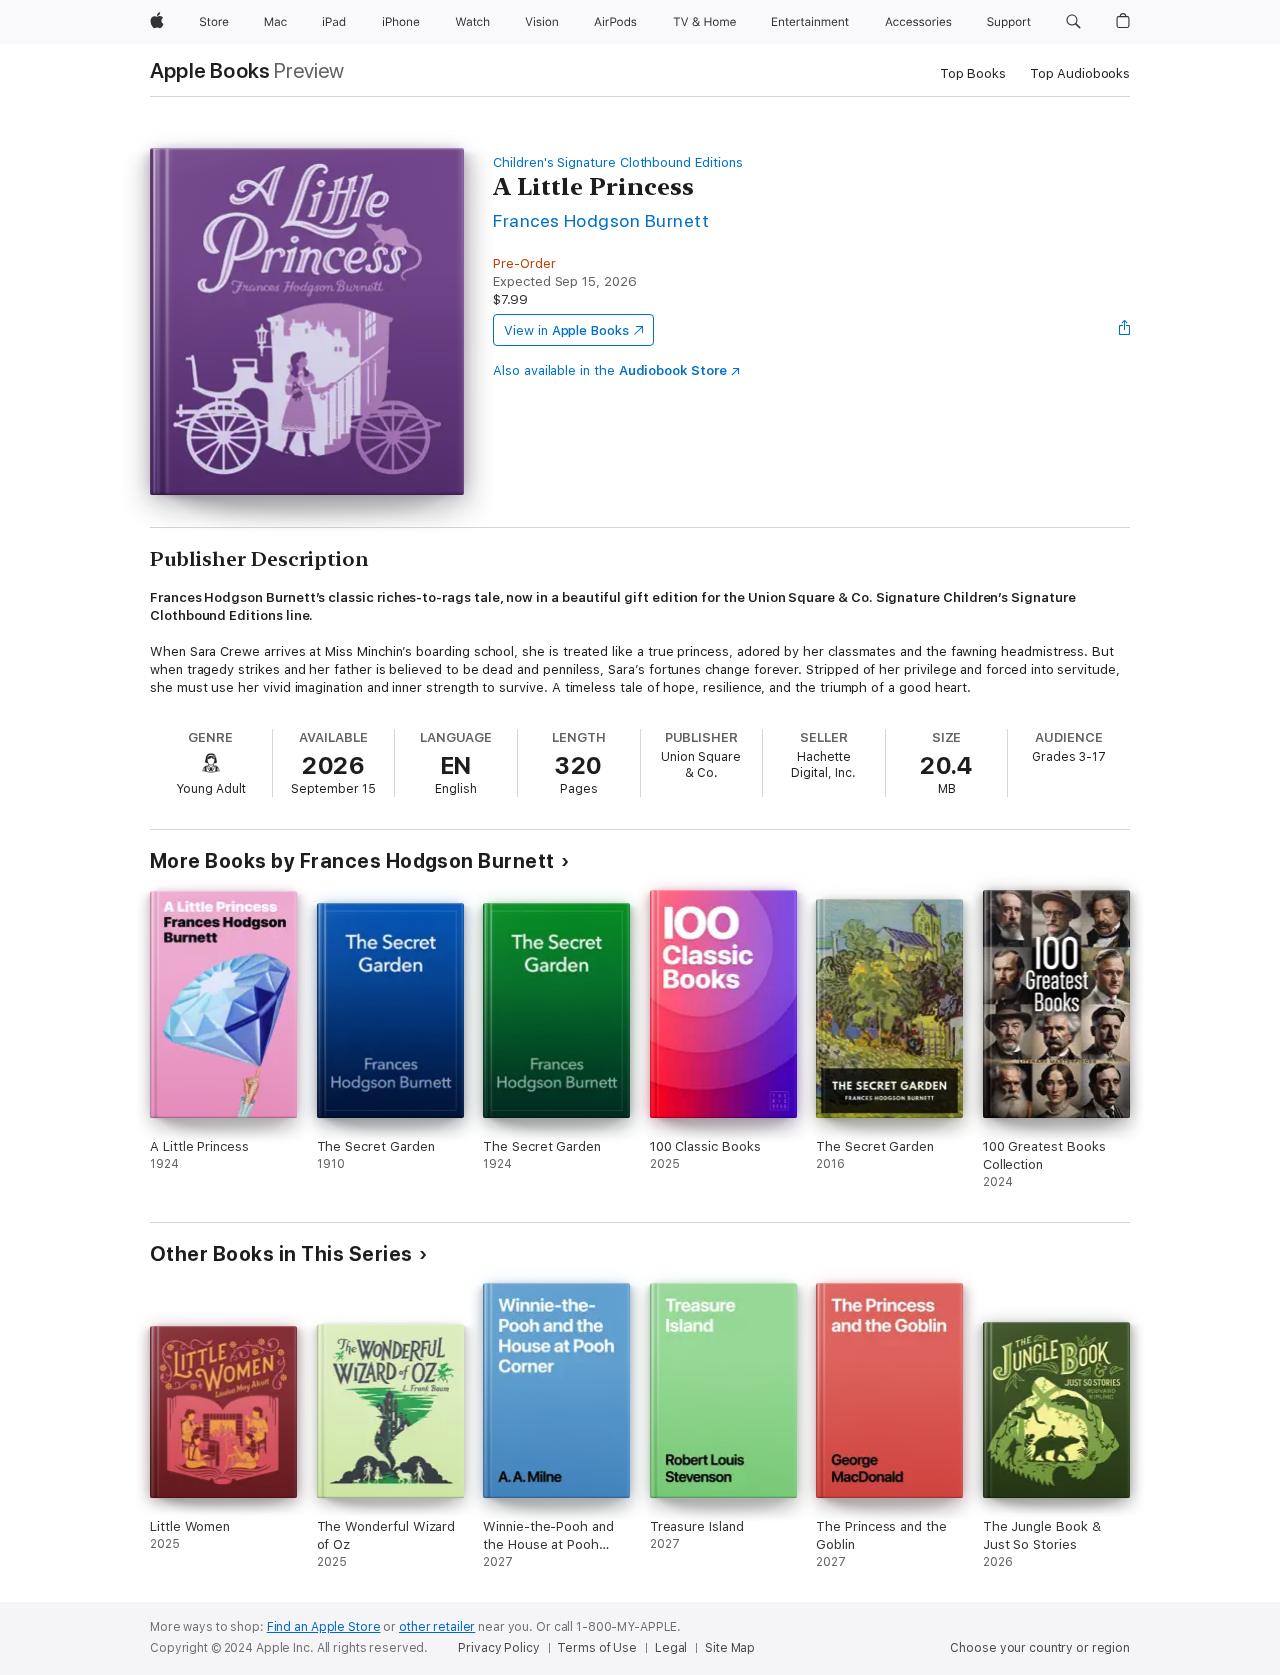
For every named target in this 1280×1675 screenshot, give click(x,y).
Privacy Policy (498, 1648)
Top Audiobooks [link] (1080, 73)
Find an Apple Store (324, 1627)
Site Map (730, 1648)
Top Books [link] (973, 73)
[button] (1073, 22)
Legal (671, 1648)
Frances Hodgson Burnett (601, 220)
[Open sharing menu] (1125, 330)
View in (566, 330)
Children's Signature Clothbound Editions (617, 162)
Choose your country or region (1040, 1648)
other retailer (437, 1627)
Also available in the (610, 370)
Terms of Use (597, 1648)
